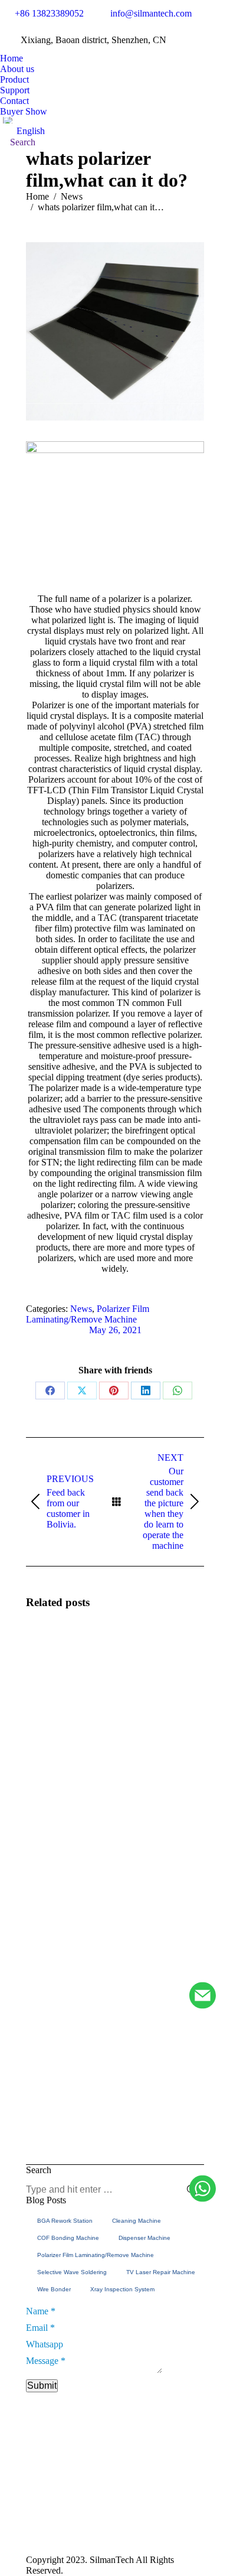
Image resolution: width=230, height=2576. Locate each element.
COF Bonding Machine (68, 2238)
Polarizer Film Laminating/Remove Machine (88, 1314)
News (81, 1309)
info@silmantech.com (151, 13)
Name (41, 2311)
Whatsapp (45, 2344)
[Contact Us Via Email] (203, 1996)
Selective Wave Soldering (72, 2272)
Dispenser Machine (144, 2238)
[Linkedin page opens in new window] (171, 2528)
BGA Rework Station (65, 2221)
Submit (42, 2386)
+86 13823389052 (49, 13)
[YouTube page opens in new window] (189, 2510)
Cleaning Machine (137, 2221)
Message (46, 2361)
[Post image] (58, 1653)
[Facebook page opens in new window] (171, 2510)
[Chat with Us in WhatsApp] (203, 2189)
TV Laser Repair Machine (161, 2272)
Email (40, 2328)
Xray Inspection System (122, 2289)
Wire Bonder (54, 2289)
